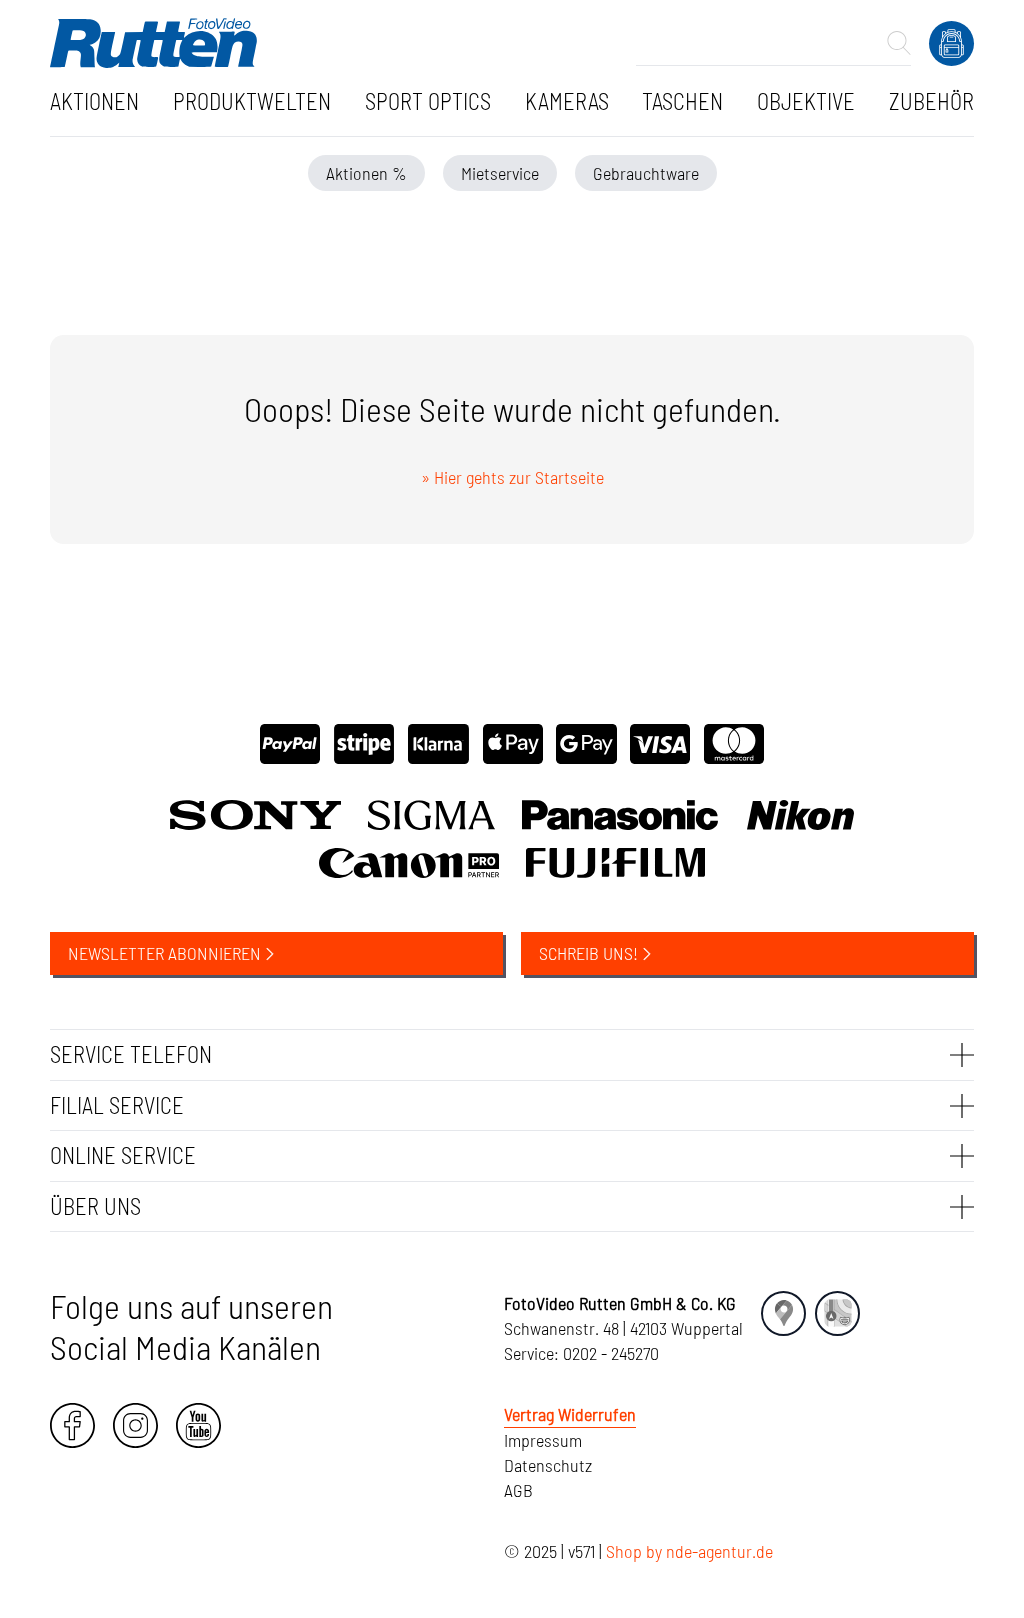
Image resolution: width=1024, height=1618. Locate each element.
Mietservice (500, 173)
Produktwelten (252, 101)
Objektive (806, 101)
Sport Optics (428, 101)
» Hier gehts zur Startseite (512, 477)
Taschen (682, 101)
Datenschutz (548, 1465)
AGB (518, 1490)
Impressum (543, 1440)
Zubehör (931, 101)
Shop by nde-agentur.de (689, 1551)
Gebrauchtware (646, 173)
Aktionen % (366, 173)
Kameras (567, 101)
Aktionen (94, 101)
